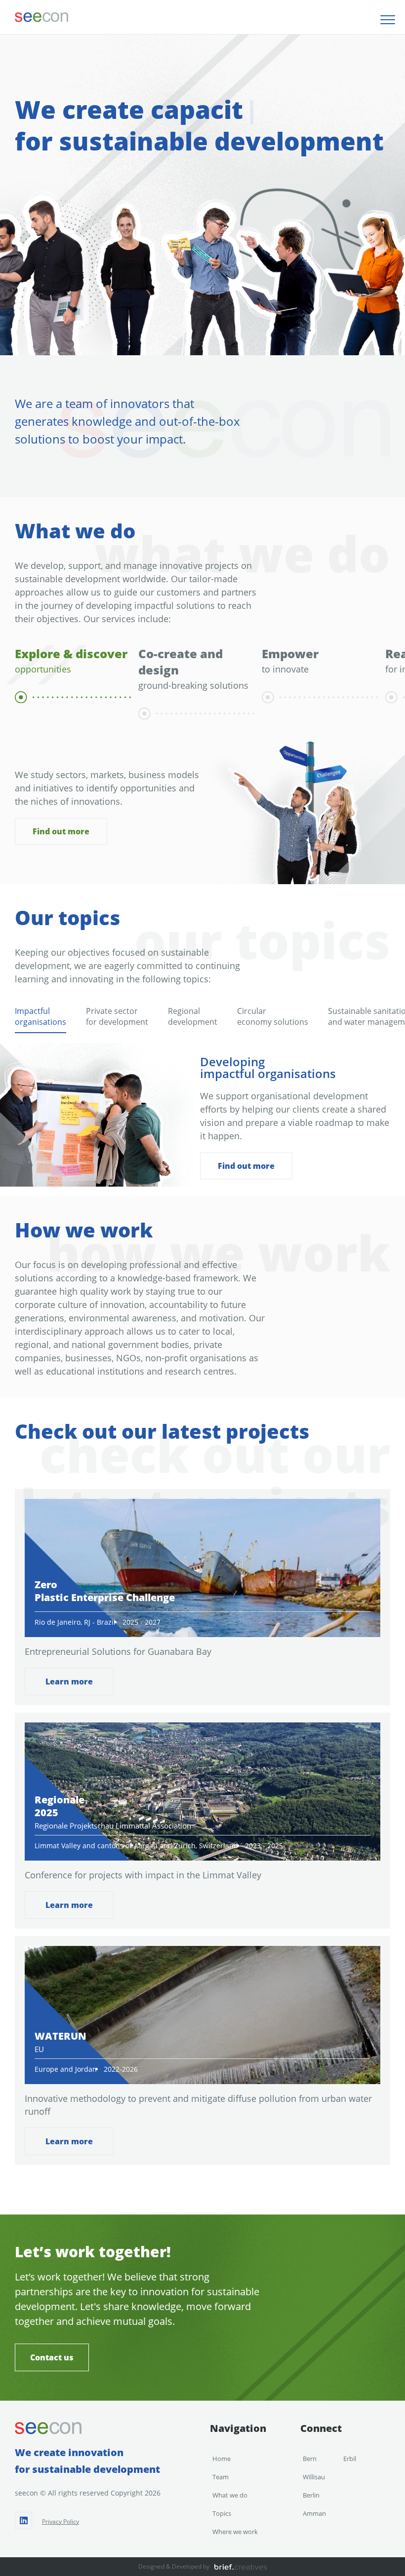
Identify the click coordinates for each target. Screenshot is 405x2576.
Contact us (52, 2357)
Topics (222, 2513)
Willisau (314, 2477)
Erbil (350, 2459)
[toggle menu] (388, 20)
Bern (310, 2459)
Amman (314, 2513)
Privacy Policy (61, 2521)
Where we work (235, 2532)
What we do (230, 2495)
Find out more (61, 832)
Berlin (311, 2495)
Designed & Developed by (174, 2566)
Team (221, 2477)
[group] (69, 682)
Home (222, 2459)
